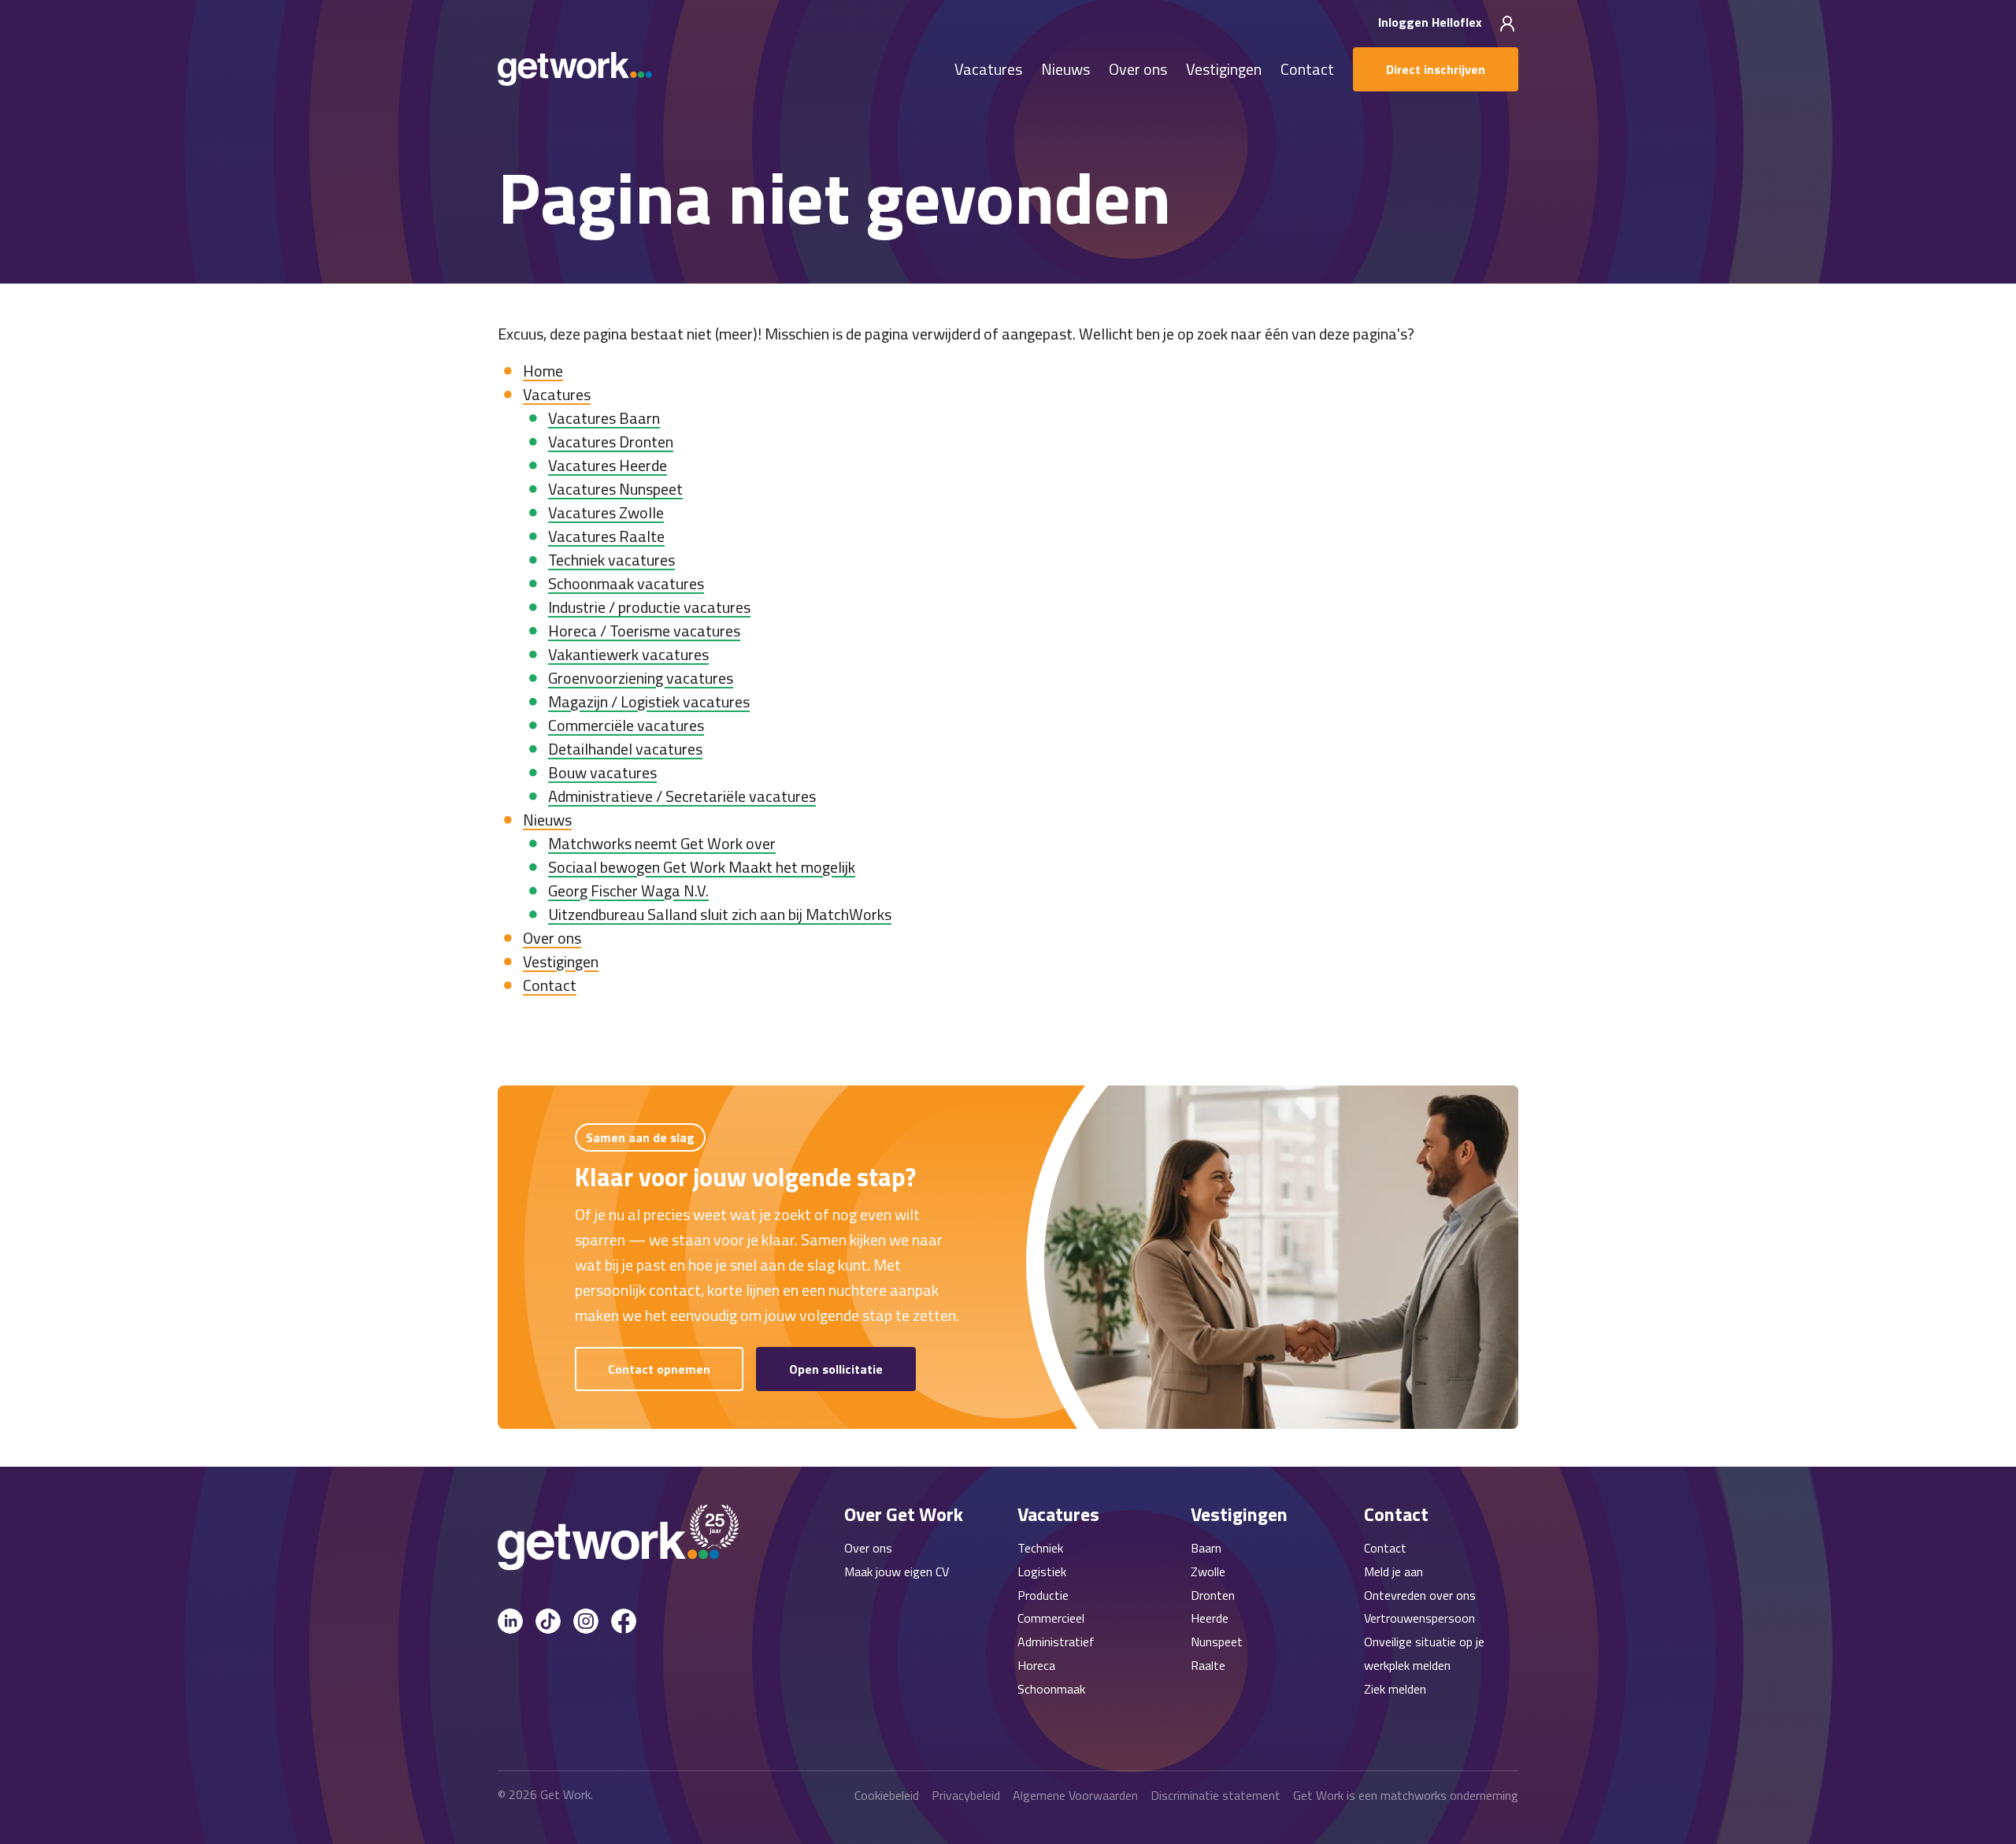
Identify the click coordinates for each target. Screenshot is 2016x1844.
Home (543, 371)
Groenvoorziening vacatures (641, 678)
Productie (1043, 1595)
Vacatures (988, 70)
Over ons (1138, 70)
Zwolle (1208, 1571)
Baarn (1206, 1548)
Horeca (1036, 1665)
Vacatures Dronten (611, 442)
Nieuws (1065, 70)
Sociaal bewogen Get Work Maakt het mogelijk (702, 867)
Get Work (565, 1794)
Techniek (1040, 1548)
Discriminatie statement (1216, 1795)
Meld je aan (1393, 1571)
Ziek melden (1395, 1689)
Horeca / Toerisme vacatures (644, 631)
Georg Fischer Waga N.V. (628, 890)
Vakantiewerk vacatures (628, 654)
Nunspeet (1217, 1642)
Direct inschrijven (1436, 69)
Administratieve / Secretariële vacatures (682, 796)
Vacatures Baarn (604, 418)
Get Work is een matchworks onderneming (1406, 1795)
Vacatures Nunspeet (615, 489)
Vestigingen (1224, 70)
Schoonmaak (1051, 1689)
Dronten (1213, 1595)
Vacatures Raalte (606, 536)
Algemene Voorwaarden (1075, 1795)
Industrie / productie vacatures (649, 607)
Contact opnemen (659, 1369)
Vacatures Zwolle (606, 512)
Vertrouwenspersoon (1419, 1618)
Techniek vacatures (611, 560)
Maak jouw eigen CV (897, 1571)
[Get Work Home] (575, 69)
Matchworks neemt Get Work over (662, 843)
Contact (1307, 70)
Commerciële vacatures (626, 725)
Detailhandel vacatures (625, 749)
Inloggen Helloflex (1432, 22)
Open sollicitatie (836, 1369)
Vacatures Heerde (608, 465)
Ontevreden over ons (1420, 1595)
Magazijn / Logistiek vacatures (649, 701)
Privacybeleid (966, 1795)
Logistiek (1042, 1571)
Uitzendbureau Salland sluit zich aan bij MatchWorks (720, 914)
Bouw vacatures (602, 772)
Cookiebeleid (887, 1795)
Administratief (1056, 1642)
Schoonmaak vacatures (626, 583)
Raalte (1208, 1665)
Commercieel (1051, 1618)
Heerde (1210, 1618)
